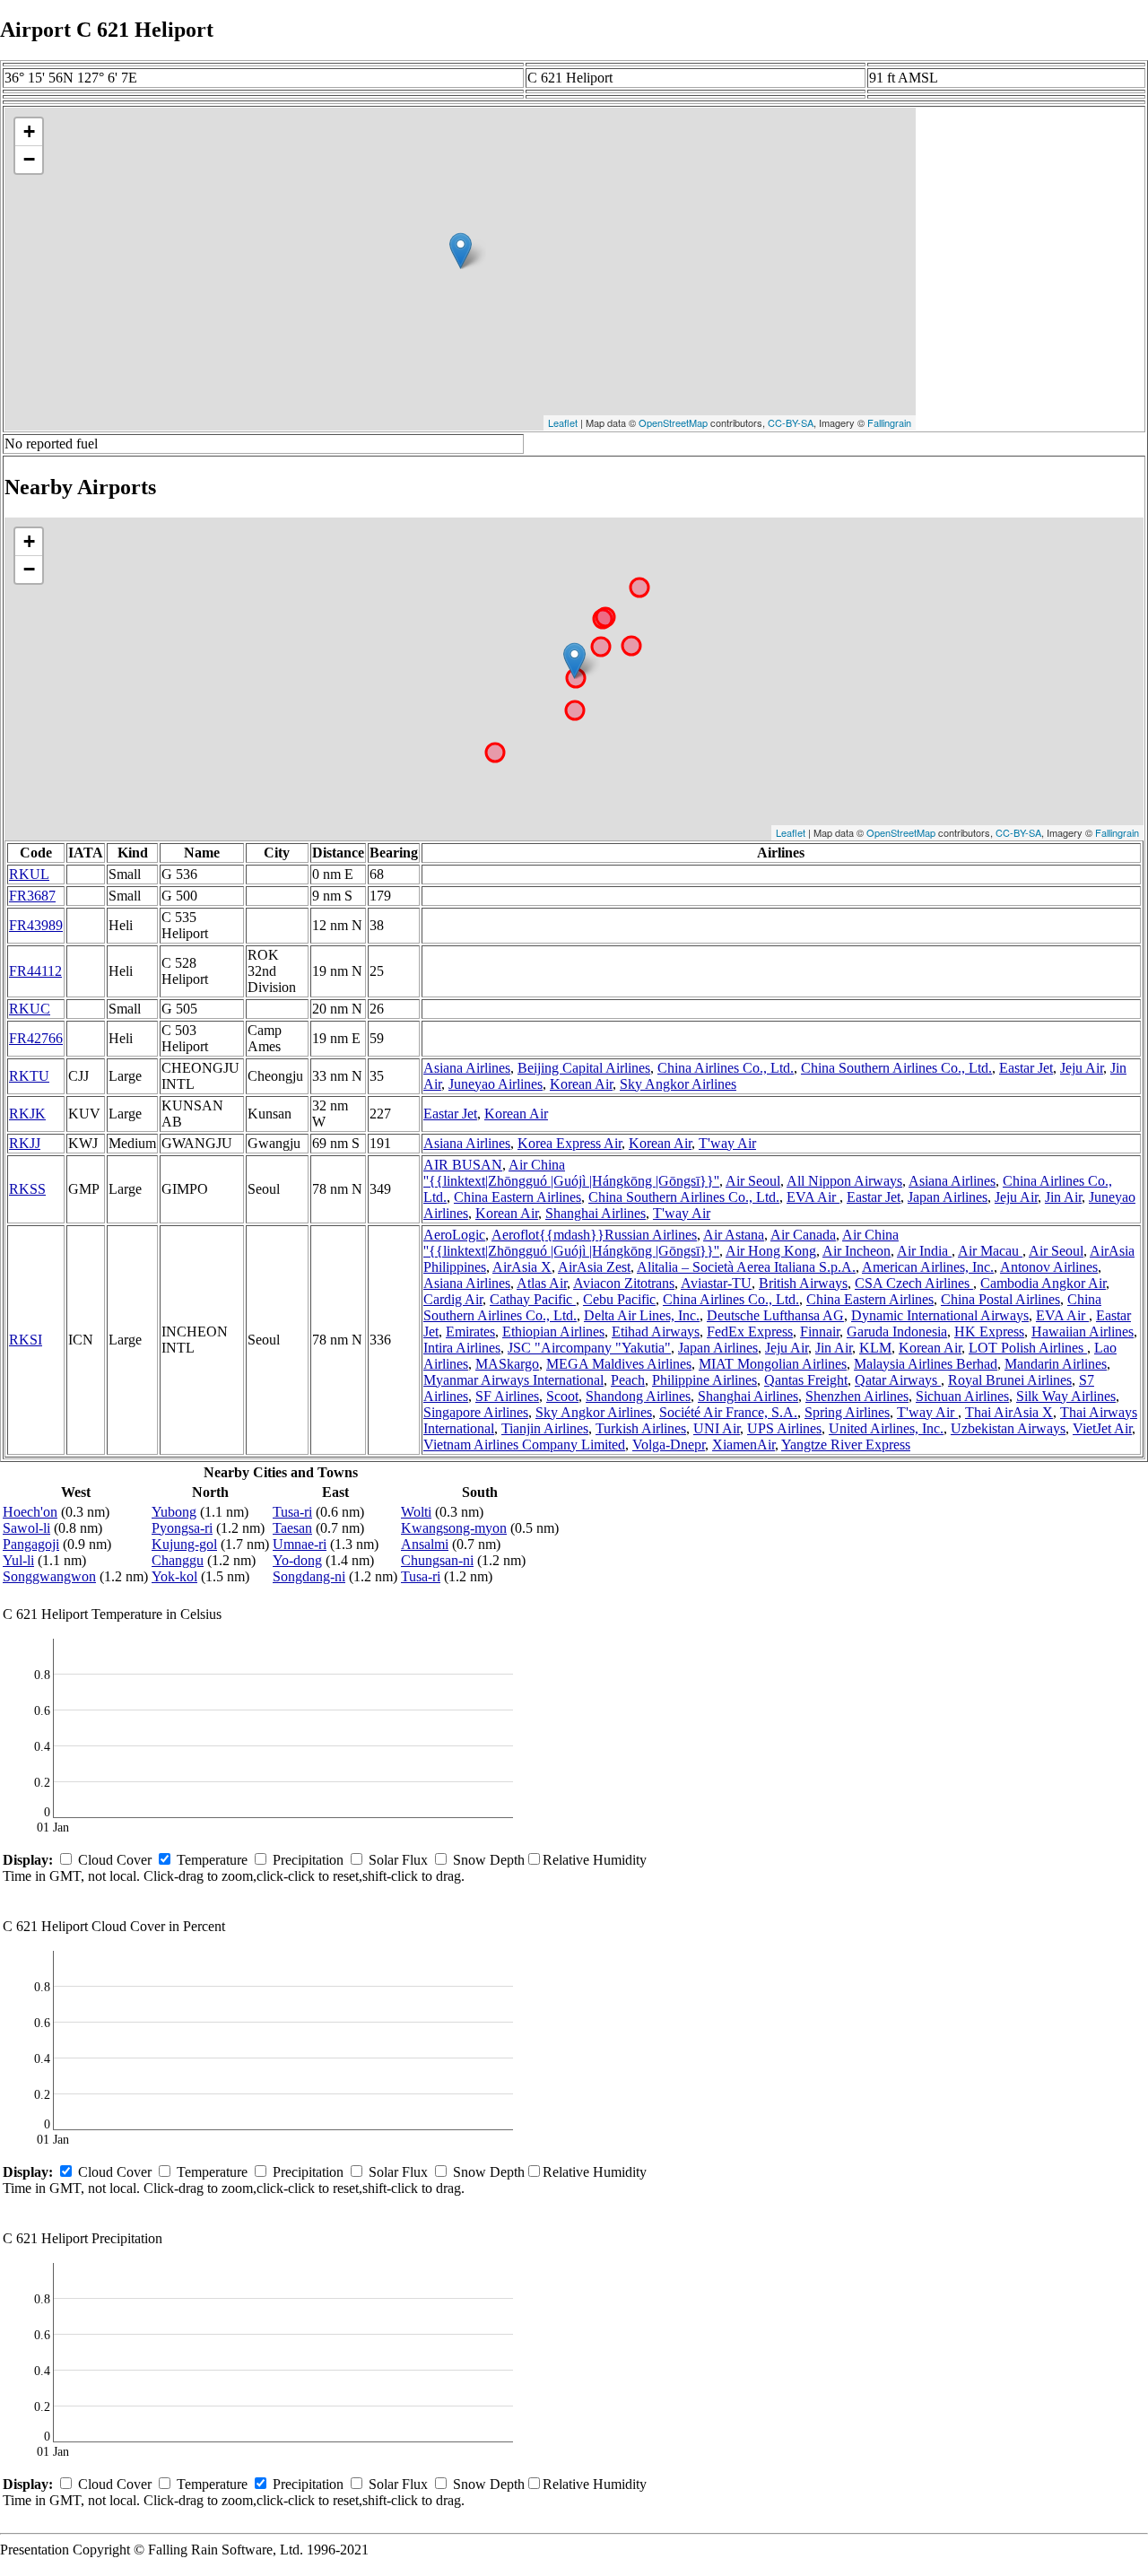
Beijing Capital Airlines (584, 1068)
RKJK (27, 1114)
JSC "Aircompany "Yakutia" (589, 1348)
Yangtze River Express (846, 1445)
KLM (875, 1348)
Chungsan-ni (437, 1560)
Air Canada (803, 1235)
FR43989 (36, 925)
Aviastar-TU (716, 1283)
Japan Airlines (948, 1197)
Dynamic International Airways (940, 1315)
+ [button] (29, 131)
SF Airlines (507, 1396)
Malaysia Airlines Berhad (926, 1364)
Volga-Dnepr (669, 1445)
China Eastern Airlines (517, 1197)
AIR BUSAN (463, 1165)
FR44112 (35, 971)
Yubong (174, 1512)
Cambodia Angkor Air (1043, 1283)
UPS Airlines (784, 1428)
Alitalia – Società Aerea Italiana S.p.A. (746, 1267)
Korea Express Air (570, 1143)
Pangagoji (31, 1544)
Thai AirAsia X (1009, 1412)
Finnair (820, 1332)
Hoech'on (30, 1512)
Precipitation (308, 1860)
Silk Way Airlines (1066, 1396)
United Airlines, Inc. (886, 1428)
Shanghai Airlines (596, 1213)
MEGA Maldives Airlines (619, 1364)
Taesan (292, 1528)
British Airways (803, 1283)
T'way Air (727, 1143)
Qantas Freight (806, 1380)
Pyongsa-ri (182, 1528)
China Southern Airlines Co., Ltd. (896, 1068)
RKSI (26, 1340)
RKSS (27, 1189)
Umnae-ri (300, 1544)
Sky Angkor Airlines (678, 1084)
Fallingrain (889, 422)
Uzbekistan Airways (1008, 1428)
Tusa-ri (292, 1512)
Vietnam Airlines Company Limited (524, 1445)
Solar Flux (398, 1860)
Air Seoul (753, 1181)
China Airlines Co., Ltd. (726, 1068)
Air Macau (990, 1251)
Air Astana (734, 1235)
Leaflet (563, 422)
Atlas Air (542, 1283)
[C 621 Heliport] (461, 251)
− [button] (29, 159)
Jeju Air (1082, 1068)
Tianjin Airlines (545, 1428)
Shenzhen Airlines (857, 1396)
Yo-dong (297, 1560)
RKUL (29, 874)
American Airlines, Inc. (928, 1267)
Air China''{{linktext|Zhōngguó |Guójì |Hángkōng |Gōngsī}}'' (571, 1173)
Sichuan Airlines (962, 1396)
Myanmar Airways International (513, 1380)
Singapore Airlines (476, 1412)
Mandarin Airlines (1056, 1364)
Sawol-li (26, 1528)
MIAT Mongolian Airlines (773, 1364)
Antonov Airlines (1049, 1267)
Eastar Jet (1026, 1068)
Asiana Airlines (467, 1068)
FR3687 (32, 896)
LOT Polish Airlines (1028, 1348)
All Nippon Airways (844, 1181)
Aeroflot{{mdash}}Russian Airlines (594, 1235)
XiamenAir (744, 1445)
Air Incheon (857, 1251)
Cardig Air (453, 1299)
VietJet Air (1102, 1428)
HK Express (989, 1332)
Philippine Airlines (704, 1380)
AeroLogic (454, 1235)
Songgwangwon (49, 1576)
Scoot (562, 1396)
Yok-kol (174, 1576)
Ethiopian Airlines (553, 1332)
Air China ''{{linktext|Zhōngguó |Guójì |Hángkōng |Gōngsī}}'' (661, 1243)
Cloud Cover (115, 1860)
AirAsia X (522, 1267)
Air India (924, 1251)
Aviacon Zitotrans (624, 1283)
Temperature (212, 1860)
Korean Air (581, 1084)
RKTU (29, 1076)
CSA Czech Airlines (914, 1283)
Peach (628, 1380)
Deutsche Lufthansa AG (775, 1315)
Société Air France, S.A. (728, 1412)
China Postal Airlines (1000, 1299)
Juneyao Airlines (496, 1084)
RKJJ (25, 1143)
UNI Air (717, 1428)
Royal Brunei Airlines (1010, 1380)
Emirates (470, 1332)
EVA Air (813, 1197)
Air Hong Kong (771, 1251)
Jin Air (1063, 1197)
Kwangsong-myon (454, 1528)
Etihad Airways (656, 1332)
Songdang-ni (309, 1576)
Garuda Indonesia (897, 1332)
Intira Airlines (462, 1348)
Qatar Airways (898, 1380)
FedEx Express (750, 1332)
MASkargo (507, 1364)
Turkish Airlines (641, 1428)
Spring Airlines (847, 1412)
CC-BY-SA (791, 422)
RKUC (30, 1009)
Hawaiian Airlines (1083, 1332)
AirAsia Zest (594, 1267)
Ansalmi (425, 1544)
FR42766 (36, 1038)
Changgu (178, 1560)
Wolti (416, 1512)
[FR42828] (574, 661)
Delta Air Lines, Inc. (642, 1315)
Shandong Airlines (638, 1396)
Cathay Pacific (533, 1299)
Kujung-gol (184, 1544)
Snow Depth (489, 1860)
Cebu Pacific (619, 1299)
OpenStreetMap (673, 422)
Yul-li (18, 1560)
